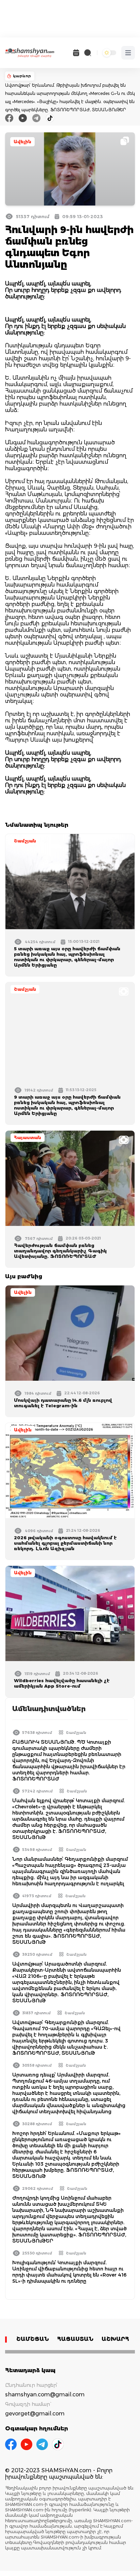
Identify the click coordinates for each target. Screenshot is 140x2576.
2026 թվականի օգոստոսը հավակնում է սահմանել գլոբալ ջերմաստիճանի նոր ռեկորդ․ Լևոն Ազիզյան (65, 1543)
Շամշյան (25, 841)
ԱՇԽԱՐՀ (115, 2339)
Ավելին (22, 142)
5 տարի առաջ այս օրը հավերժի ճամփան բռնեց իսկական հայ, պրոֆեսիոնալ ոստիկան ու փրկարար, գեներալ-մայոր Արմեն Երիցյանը (67, 957)
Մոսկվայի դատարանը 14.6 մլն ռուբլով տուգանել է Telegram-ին (63, 1403)
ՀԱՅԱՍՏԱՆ (75, 2339)
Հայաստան (28, 1138)
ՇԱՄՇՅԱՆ (33, 2339)
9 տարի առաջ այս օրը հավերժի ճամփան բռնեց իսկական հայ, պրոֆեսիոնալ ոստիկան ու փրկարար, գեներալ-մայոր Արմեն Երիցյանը (67, 1105)
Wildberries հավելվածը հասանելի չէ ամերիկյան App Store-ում (62, 1683)
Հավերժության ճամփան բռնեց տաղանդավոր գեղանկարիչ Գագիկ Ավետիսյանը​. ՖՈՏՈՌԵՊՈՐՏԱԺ (60, 1251)
